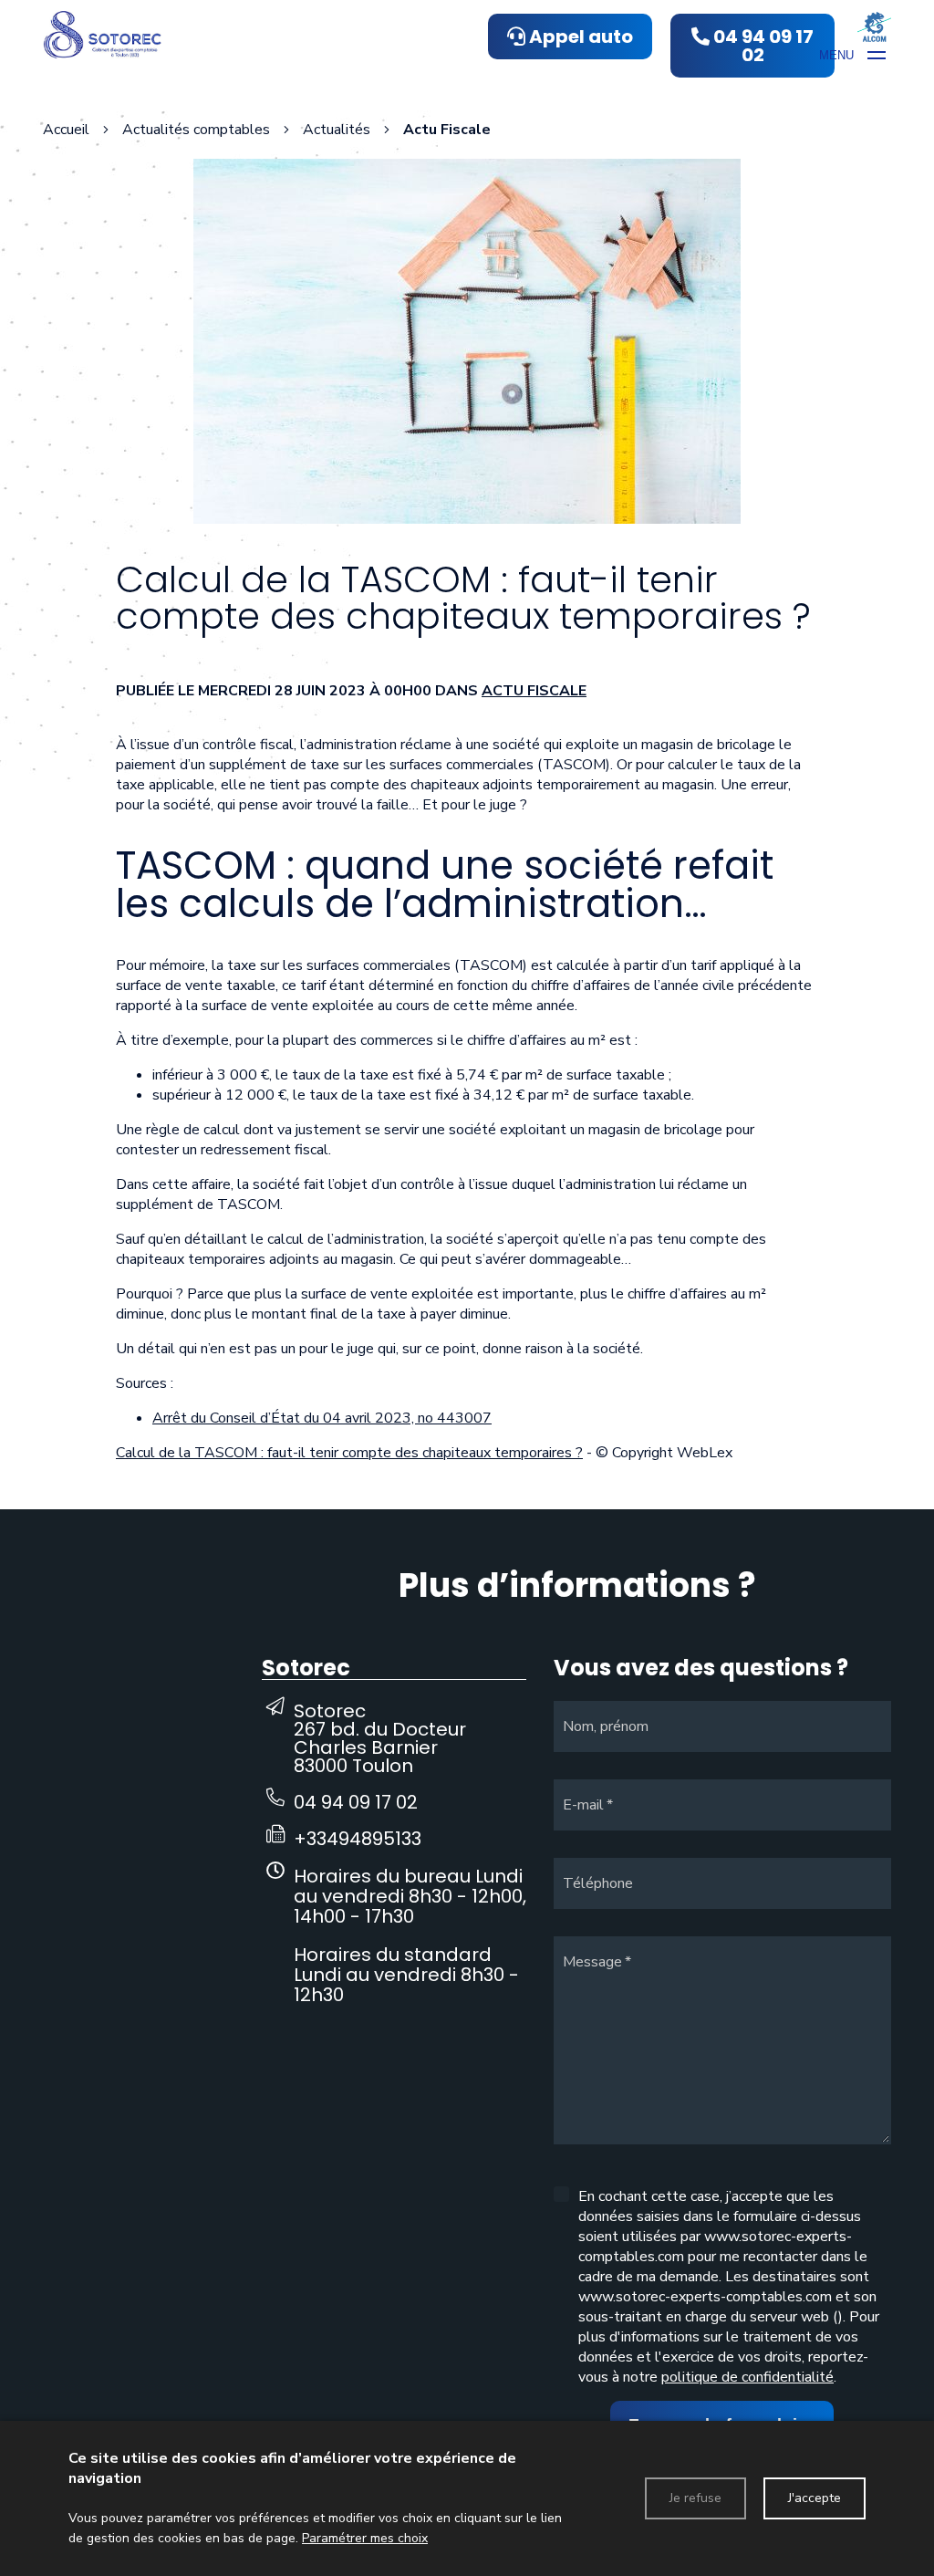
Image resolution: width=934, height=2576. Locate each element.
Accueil (66, 130)
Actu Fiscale (534, 691)
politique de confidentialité (747, 2377)
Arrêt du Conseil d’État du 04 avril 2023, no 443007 (322, 1418)
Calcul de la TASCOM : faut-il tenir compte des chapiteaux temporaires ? (349, 1453)
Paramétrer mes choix (365, 2538)
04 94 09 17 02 (356, 1802)
